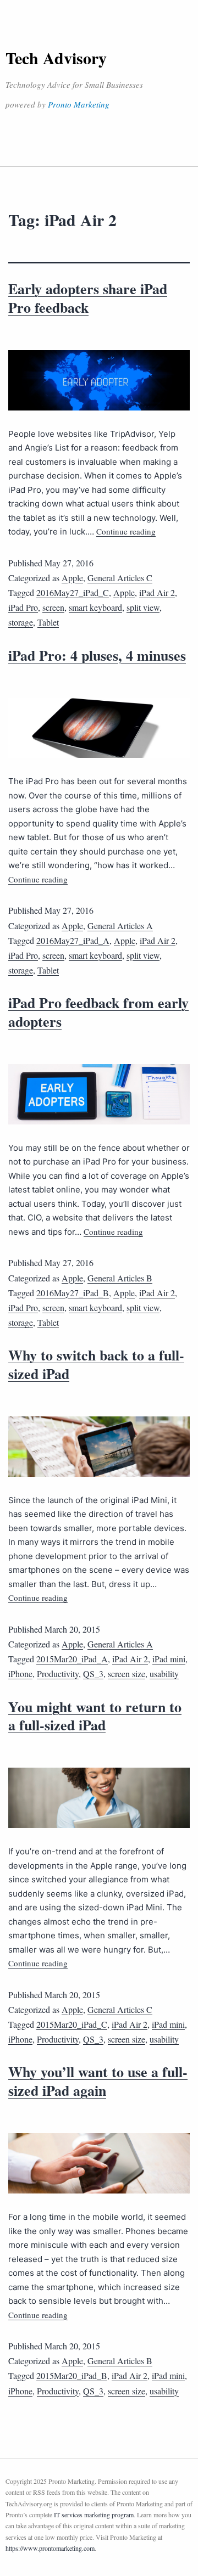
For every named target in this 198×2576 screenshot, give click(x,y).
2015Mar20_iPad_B (72, 2375)
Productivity (58, 1674)
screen (53, 607)
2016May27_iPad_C (73, 592)
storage (21, 622)
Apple (72, 578)
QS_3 (93, 1674)
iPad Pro (23, 607)
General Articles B (120, 1278)
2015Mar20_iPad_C (72, 2024)
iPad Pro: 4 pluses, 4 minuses (97, 655)
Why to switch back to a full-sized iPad (96, 1364)
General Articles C (120, 578)
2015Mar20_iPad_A (72, 1659)
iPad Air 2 (157, 592)
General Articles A (120, 926)
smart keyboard (95, 607)
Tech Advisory (56, 58)
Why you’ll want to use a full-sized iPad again (98, 2081)
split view (143, 607)
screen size (127, 1674)
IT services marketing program (94, 2515)
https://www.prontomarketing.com (50, 2548)
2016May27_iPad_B (73, 1293)
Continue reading (126, 531)
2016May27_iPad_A (73, 940)
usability (164, 1674)
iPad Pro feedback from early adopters (98, 1012)
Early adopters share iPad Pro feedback (88, 298)
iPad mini (169, 1659)
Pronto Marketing (79, 104)
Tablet (48, 622)
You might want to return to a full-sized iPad (95, 1716)
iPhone (20, 1674)
